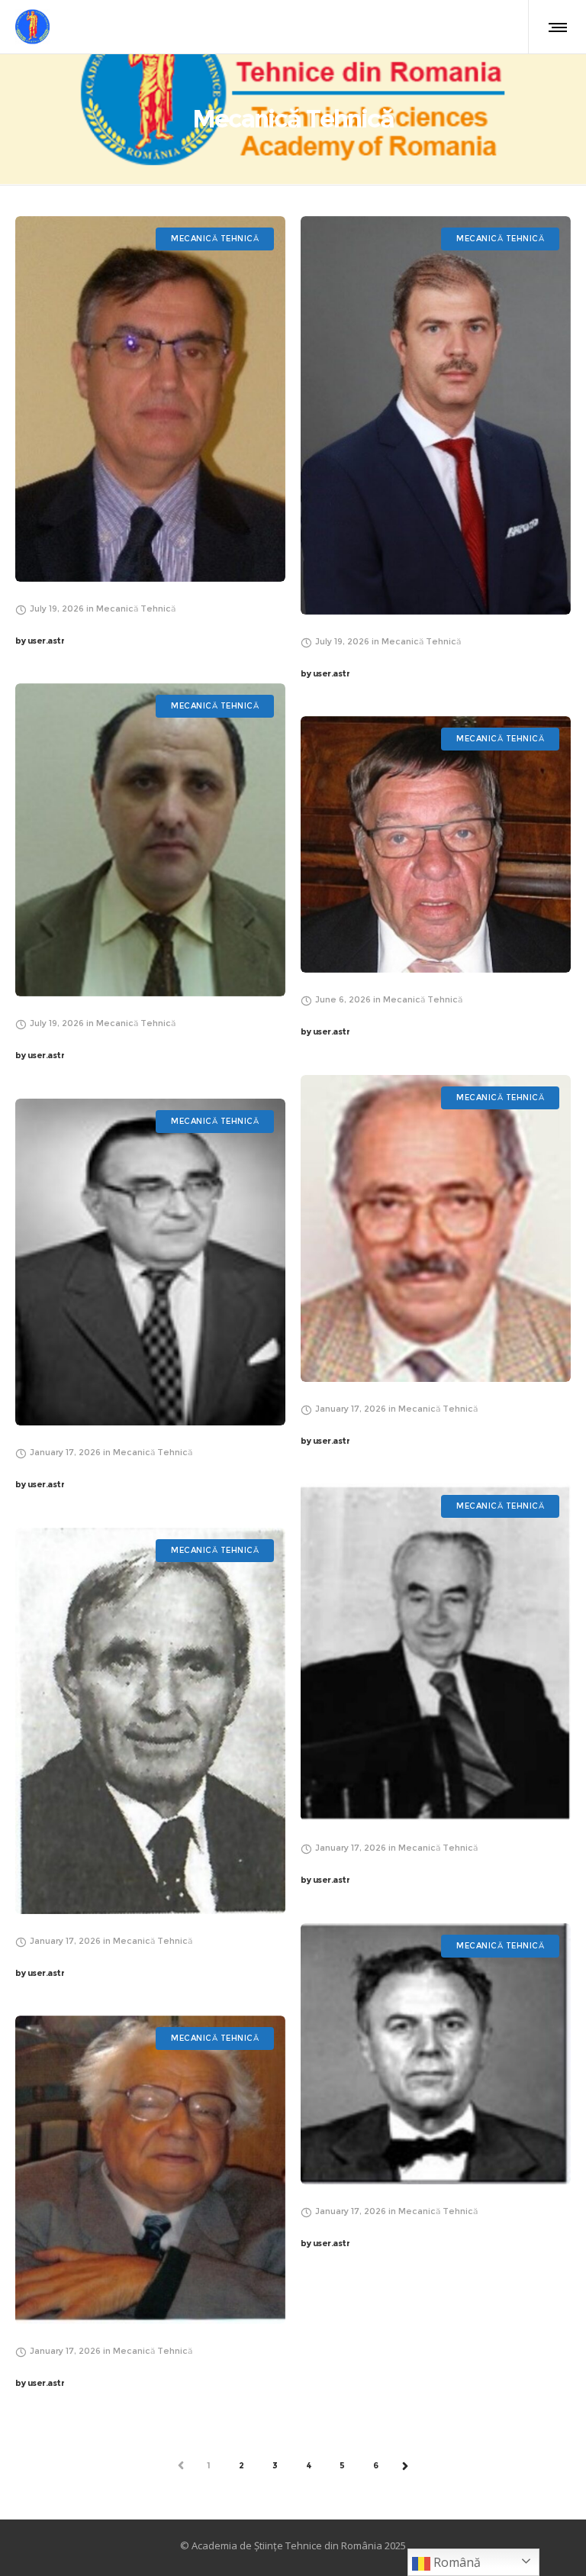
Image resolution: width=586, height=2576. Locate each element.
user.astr (40, 641)
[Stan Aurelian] (436, 1653)
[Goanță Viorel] (150, 840)
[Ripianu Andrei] (150, 2170)
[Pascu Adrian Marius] (436, 416)
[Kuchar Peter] (436, 845)
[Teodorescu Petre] (150, 1262)
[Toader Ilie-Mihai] (436, 1228)
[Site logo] (32, 27)
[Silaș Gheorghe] (150, 1721)
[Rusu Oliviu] (436, 2054)
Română (456, 2562)
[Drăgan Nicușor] (150, 399)
